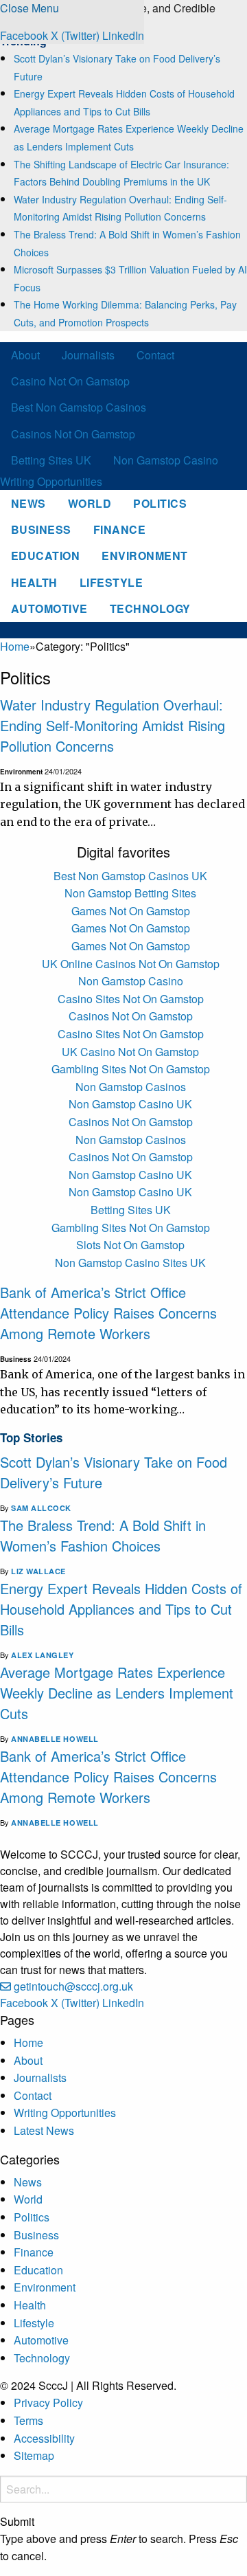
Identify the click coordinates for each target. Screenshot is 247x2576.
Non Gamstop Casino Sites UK (130, 1263)
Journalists (88, 355)
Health (34, 582)
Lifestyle (111, 582)
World (90, 503)
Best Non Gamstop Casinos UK (130, 876)
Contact (155, 355)
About (25, 355)
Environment (144, 556)
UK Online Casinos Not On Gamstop (131, 964)
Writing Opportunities (51, 481)
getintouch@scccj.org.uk (73, 1986)
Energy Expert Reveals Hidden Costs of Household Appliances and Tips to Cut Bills (121, 1609)
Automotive (49, 608)
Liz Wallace (38, 1571)
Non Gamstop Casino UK (130, 1104)
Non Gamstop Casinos (131, 1087)
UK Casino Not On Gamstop (130, 1052)
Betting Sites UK (51, 460)
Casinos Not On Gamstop (73, 434)
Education (45, 556)
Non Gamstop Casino (166, 460)
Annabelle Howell (55, 1739)
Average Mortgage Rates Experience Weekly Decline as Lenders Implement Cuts (117, 1693)
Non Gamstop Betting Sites (130, 893)
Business (41, 529)
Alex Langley (43, 1655)
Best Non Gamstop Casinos (79, 407)
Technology (150, 608)
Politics (160, 503)
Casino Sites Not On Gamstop (131, 999)
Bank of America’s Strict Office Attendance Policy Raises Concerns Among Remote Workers (108, 1313)
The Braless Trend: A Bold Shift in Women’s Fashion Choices (103, 1535)
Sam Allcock (41, 1508)
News (28, 503)
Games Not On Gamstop (131, 911)
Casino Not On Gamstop (70, 381)
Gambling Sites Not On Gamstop (131, 1069)
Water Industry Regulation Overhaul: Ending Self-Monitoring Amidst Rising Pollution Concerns (113, 725)
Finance (119, 529)
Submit (17, 2522)
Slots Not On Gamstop (130, 1245)
